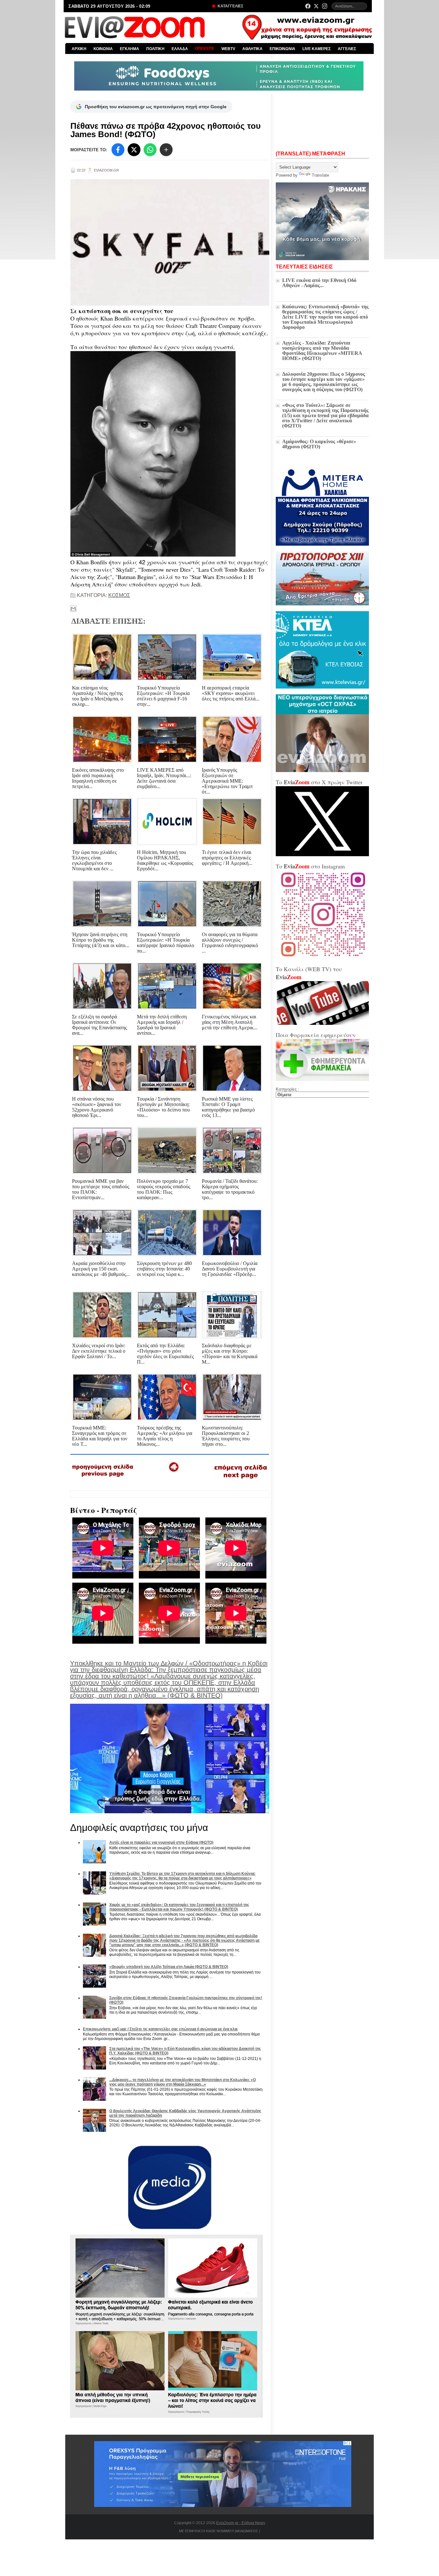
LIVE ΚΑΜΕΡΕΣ (317, 49)
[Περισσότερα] (166, 150)
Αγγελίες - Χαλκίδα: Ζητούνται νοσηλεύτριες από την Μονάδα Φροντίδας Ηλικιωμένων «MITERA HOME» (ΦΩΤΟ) (322, 351)
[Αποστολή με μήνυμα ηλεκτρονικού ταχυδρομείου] (73, 609)
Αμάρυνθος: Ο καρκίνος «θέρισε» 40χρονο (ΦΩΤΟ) (319, 444)
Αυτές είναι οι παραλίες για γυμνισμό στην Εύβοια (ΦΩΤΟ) (161, 1842)
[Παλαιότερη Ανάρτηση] (240, 1480)
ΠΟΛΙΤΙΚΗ (155, 49)
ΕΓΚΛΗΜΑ (130, 49)
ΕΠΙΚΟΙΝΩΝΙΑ (282, 49)
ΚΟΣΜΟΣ (119, 595)
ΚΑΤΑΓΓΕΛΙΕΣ (230, 6)
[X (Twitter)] (316, 6)
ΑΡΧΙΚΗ (79, 49)
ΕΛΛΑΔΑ (180, 49)
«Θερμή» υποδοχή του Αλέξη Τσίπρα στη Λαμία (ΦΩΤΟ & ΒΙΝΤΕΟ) (169, 1967)
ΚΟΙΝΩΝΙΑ (103, 49)
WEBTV (228, 49)
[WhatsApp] (150, 150)
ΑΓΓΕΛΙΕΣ (347, 49)
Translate (320, 175)
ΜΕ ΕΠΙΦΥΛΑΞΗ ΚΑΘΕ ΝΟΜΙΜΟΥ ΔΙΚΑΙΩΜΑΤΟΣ (219, 2531)
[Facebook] (308, 6)
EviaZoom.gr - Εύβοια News (241, 2523)
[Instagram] (325, 6)
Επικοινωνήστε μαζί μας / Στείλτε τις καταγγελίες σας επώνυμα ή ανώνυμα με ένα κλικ (160, 2029)
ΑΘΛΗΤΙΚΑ (252, 49)
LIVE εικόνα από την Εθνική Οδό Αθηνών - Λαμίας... (319, 283)
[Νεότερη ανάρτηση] (103, 1479)
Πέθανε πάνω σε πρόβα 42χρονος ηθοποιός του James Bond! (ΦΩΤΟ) (166, 130)
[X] (134, 150)
